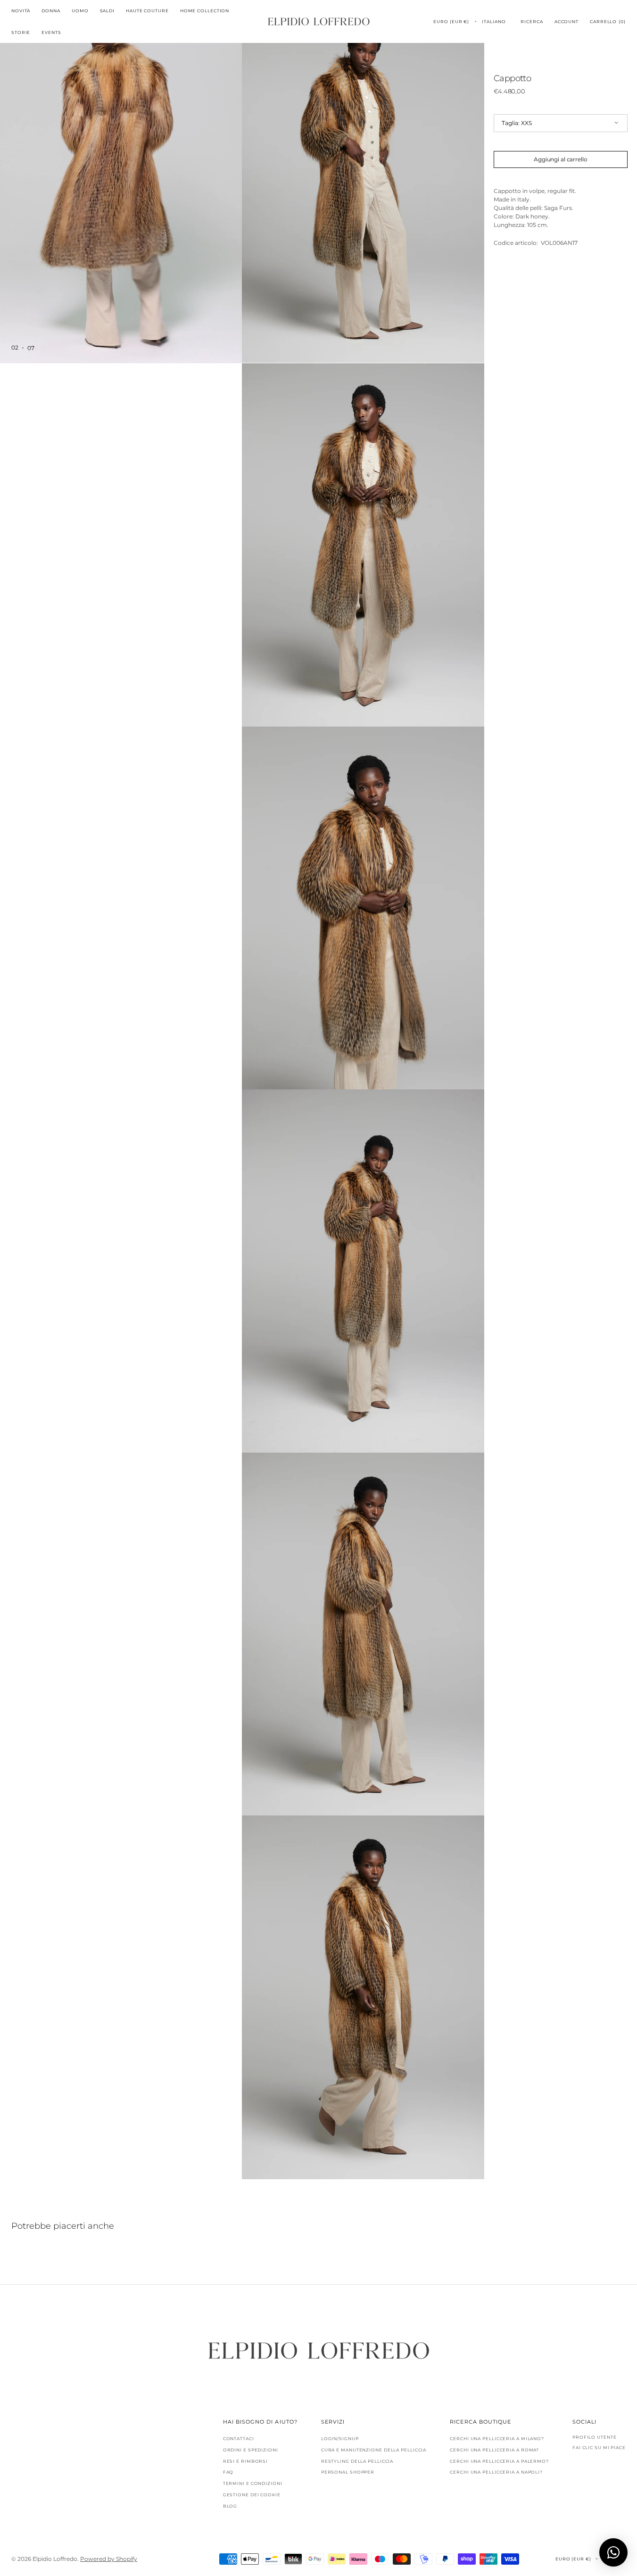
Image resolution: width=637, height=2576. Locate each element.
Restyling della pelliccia (357, 2461)
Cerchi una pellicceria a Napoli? (496, 2472)
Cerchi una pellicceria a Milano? (497, 2439)
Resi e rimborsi (246, 2461)
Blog (230, 2506)
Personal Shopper (348, 2472)
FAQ (228, 2472)
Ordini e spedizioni (251, 2450)
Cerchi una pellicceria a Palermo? (499, 2461)
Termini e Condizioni (253, 2483)
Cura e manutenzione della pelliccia (374, 2450)
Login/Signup (340, 2439)
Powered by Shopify (109, 2559)
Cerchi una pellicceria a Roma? (494, 2450)
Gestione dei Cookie (252, 2495)
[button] (451, 21)
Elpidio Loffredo (55, 2559)
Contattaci (239, 2439)
